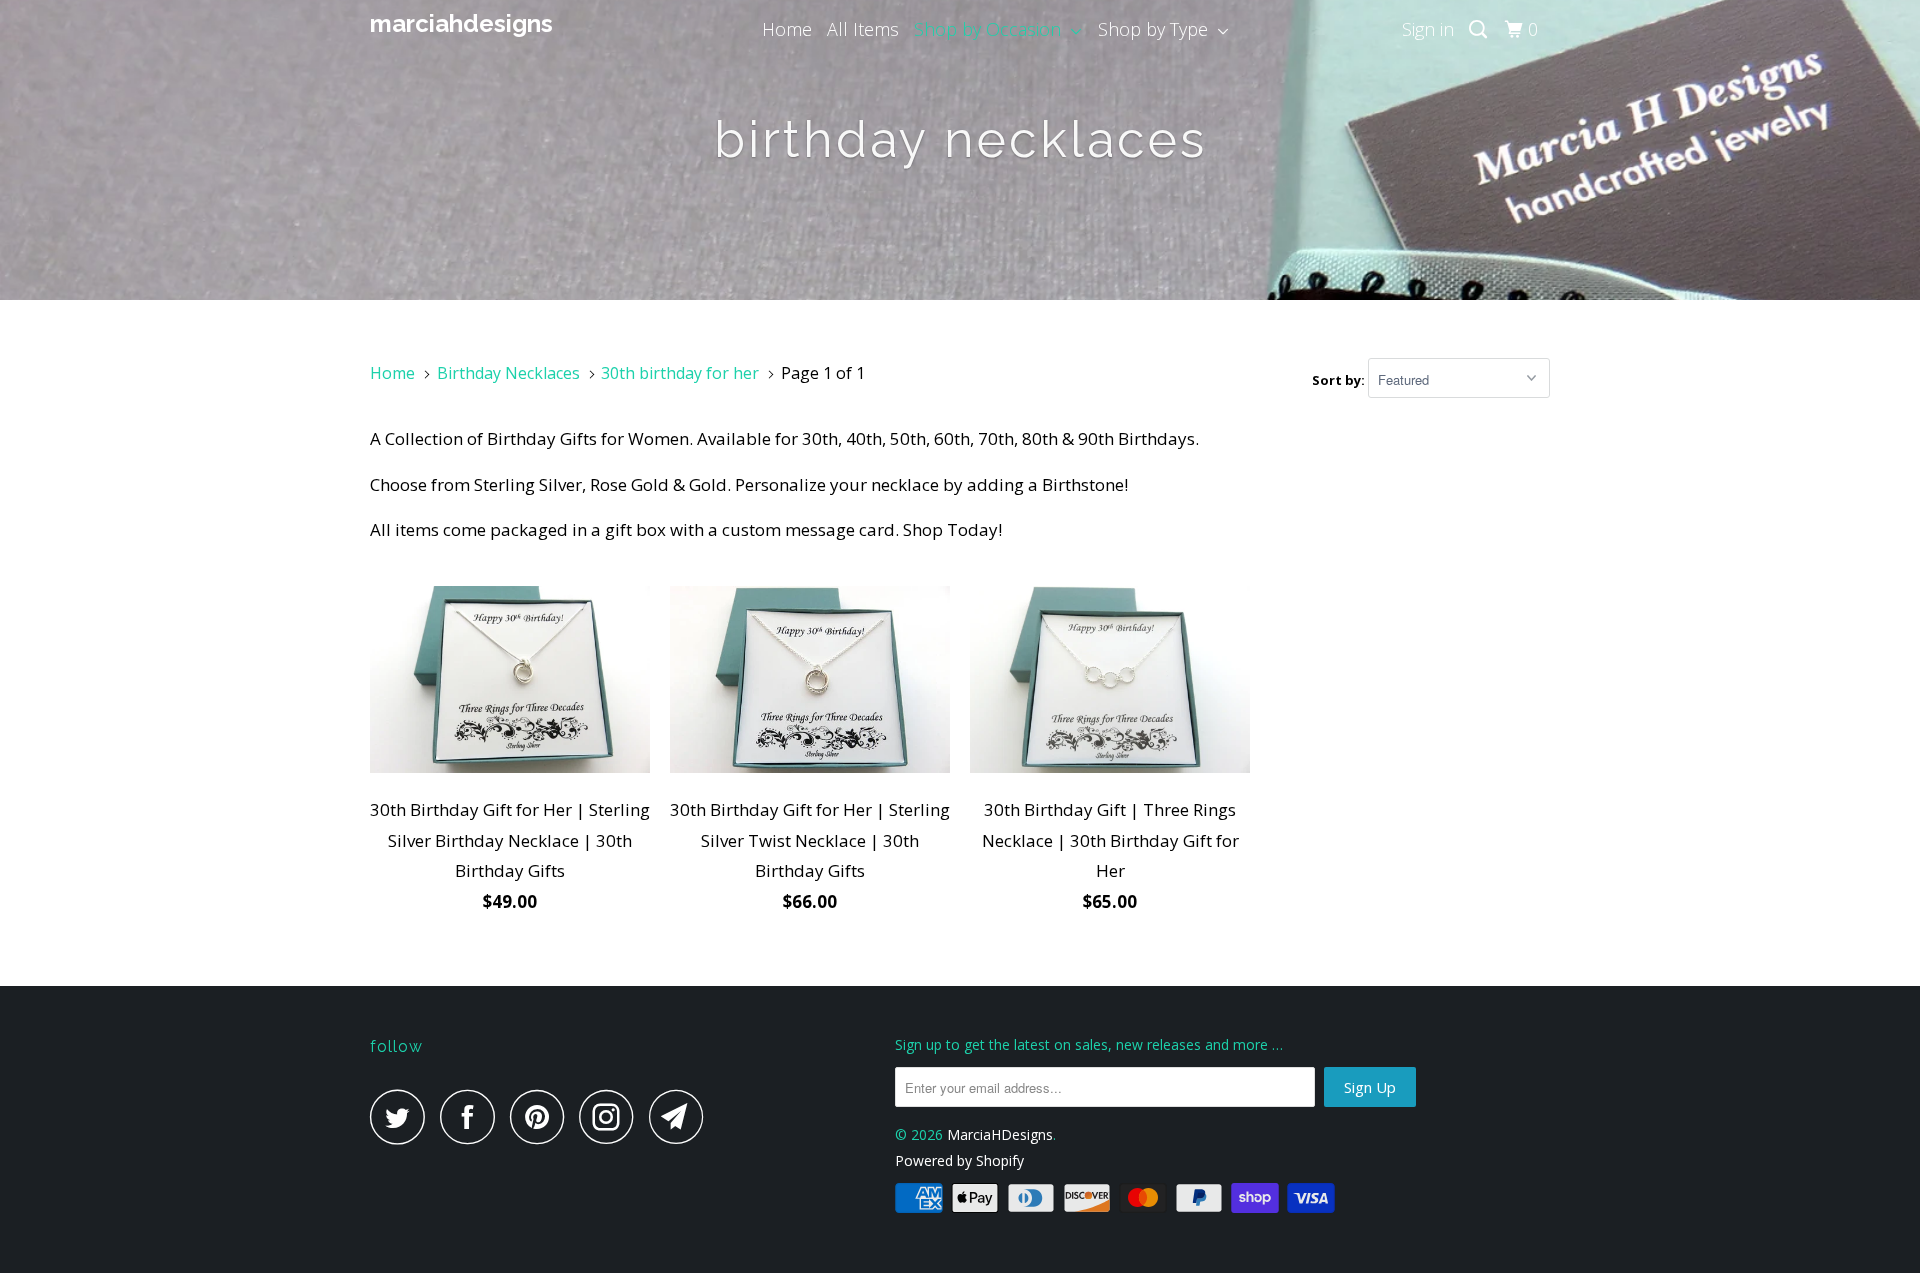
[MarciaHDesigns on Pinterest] (542, 1116)
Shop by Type (1158, 29)
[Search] (1480, 29)
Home (787, 29)
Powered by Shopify (959, 1160)
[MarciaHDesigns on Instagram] (612, 1116)
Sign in (1428, 29)
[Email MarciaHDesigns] (682, 1116)
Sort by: (1340, 380)
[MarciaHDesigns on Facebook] (473, 1116)
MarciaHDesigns (461, 23)
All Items (863, 29)
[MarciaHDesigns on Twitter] (403, 1116)
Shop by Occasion (992, 29)
